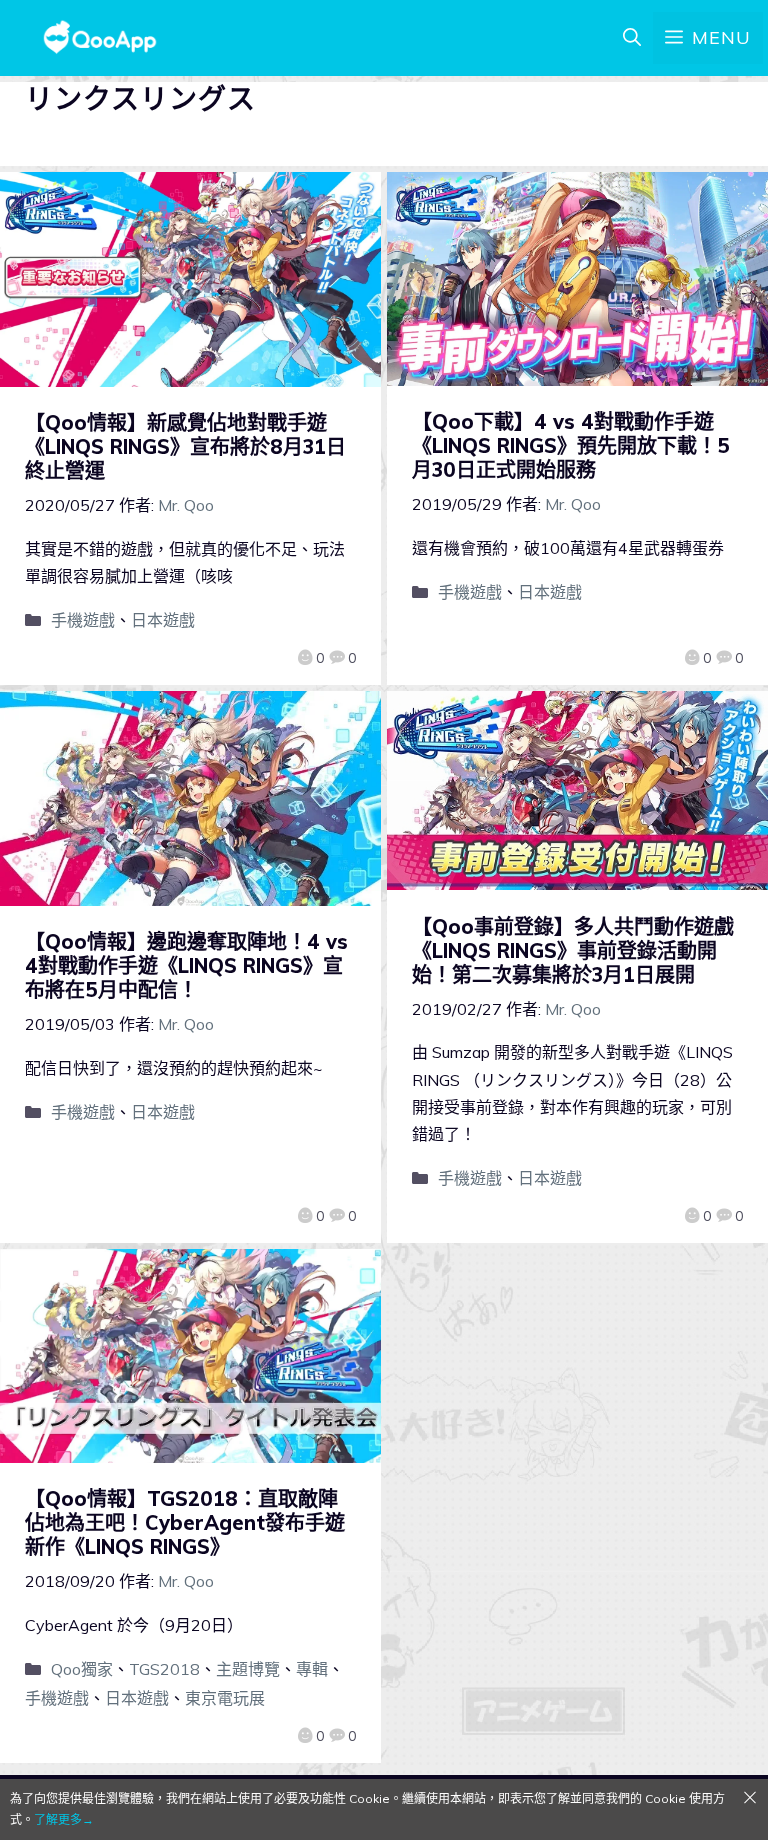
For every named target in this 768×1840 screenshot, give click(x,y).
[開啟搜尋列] (632, 38)
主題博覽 (248, 1669)
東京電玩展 (225, 1698)
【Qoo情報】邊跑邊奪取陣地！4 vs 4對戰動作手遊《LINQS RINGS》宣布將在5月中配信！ (186, 965)
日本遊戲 (163, 620)
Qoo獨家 (82, 1669)
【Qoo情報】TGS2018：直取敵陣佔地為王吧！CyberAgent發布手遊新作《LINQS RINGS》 (185, 1522)
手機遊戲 (83, 620)
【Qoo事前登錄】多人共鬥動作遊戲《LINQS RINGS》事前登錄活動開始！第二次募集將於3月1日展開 (573, 950)
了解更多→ (64, 1819)
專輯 (312, 1669)
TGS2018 (164, 1669)
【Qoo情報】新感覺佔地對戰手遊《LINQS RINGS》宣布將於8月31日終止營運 (185, 446)
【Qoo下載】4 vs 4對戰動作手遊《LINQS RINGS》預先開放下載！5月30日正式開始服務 (571, 445)
